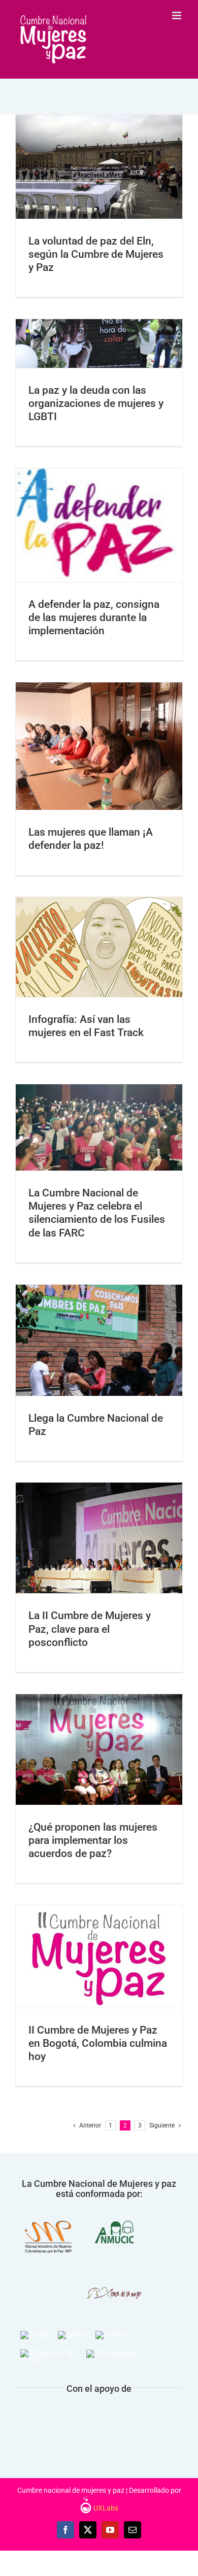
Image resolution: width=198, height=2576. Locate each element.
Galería (112, 139)
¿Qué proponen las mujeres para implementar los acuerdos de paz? (86, 1722)
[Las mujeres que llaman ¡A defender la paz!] (99, 746)
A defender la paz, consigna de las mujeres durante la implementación (86, 498)
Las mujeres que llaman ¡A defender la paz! (86, 725)
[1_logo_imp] (48, 2213)
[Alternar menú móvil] (177, 15)
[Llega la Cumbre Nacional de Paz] (99, 1340)
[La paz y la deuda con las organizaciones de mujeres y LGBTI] (99, 344)
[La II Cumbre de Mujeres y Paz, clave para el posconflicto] (99, 1538)
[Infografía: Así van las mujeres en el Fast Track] (99, 947)
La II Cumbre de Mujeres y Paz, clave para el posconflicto (86, 1517)
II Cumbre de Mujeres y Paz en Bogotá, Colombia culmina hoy (86, 1935)
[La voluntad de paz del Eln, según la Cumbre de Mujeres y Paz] (99, 167)
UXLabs (105, 2508)
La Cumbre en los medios (99, 199)
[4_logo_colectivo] (34, 2334)
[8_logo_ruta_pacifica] (112, 2353)
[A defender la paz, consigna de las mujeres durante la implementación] (99, 525)
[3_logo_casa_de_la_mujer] (114, 2269)
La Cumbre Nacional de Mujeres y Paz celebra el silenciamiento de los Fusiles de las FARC (86, 1093)
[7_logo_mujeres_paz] (48, 2353)
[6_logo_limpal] (112, 2334)
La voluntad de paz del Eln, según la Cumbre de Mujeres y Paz (86, 139)
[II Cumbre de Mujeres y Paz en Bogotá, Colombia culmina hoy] (99, 1956)
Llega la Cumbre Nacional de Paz (86, 1319)
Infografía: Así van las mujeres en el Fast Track (86, 926)
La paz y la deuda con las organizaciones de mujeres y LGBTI (96, 403)
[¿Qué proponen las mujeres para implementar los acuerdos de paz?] (99, 1749)
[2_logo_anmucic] (114, 2213)
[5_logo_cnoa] (72, 2334)
